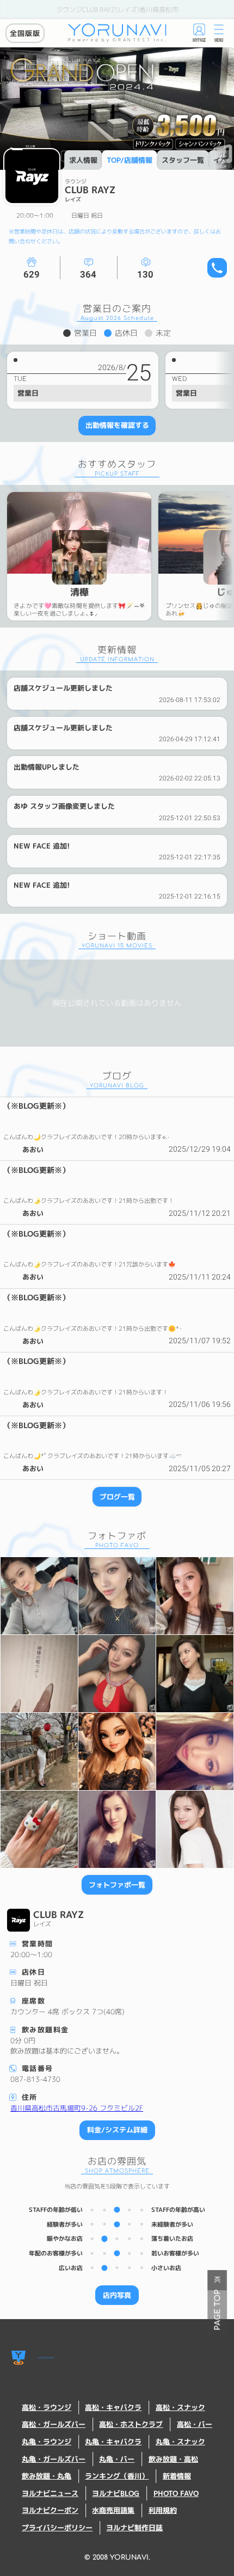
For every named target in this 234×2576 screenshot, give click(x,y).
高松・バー (195, 2424)
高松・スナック (180, 2408)
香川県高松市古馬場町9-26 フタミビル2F (77, 2108)
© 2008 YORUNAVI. (117, 2557)
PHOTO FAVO (176, 2494)
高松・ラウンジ (47, 2408)
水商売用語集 (113, 2510)
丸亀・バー (117, 2459)
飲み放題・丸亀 (47, 2476)
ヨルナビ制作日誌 (134, 2528)
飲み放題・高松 (173, 2459)
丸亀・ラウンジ (47, 2442)
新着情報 (177, 2476)
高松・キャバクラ (113, 2408)
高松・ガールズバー (54, 2424)
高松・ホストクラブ (131, 2424)
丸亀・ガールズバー (54, 2459)
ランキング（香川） (117, 2476)
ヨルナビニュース (50, 2494)
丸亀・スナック (180, 2442)
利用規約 (163, 2510)
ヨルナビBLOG (116, 2494)
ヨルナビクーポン (50, 2510)
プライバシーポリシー (57, 2528)
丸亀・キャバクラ (113, 2442)
